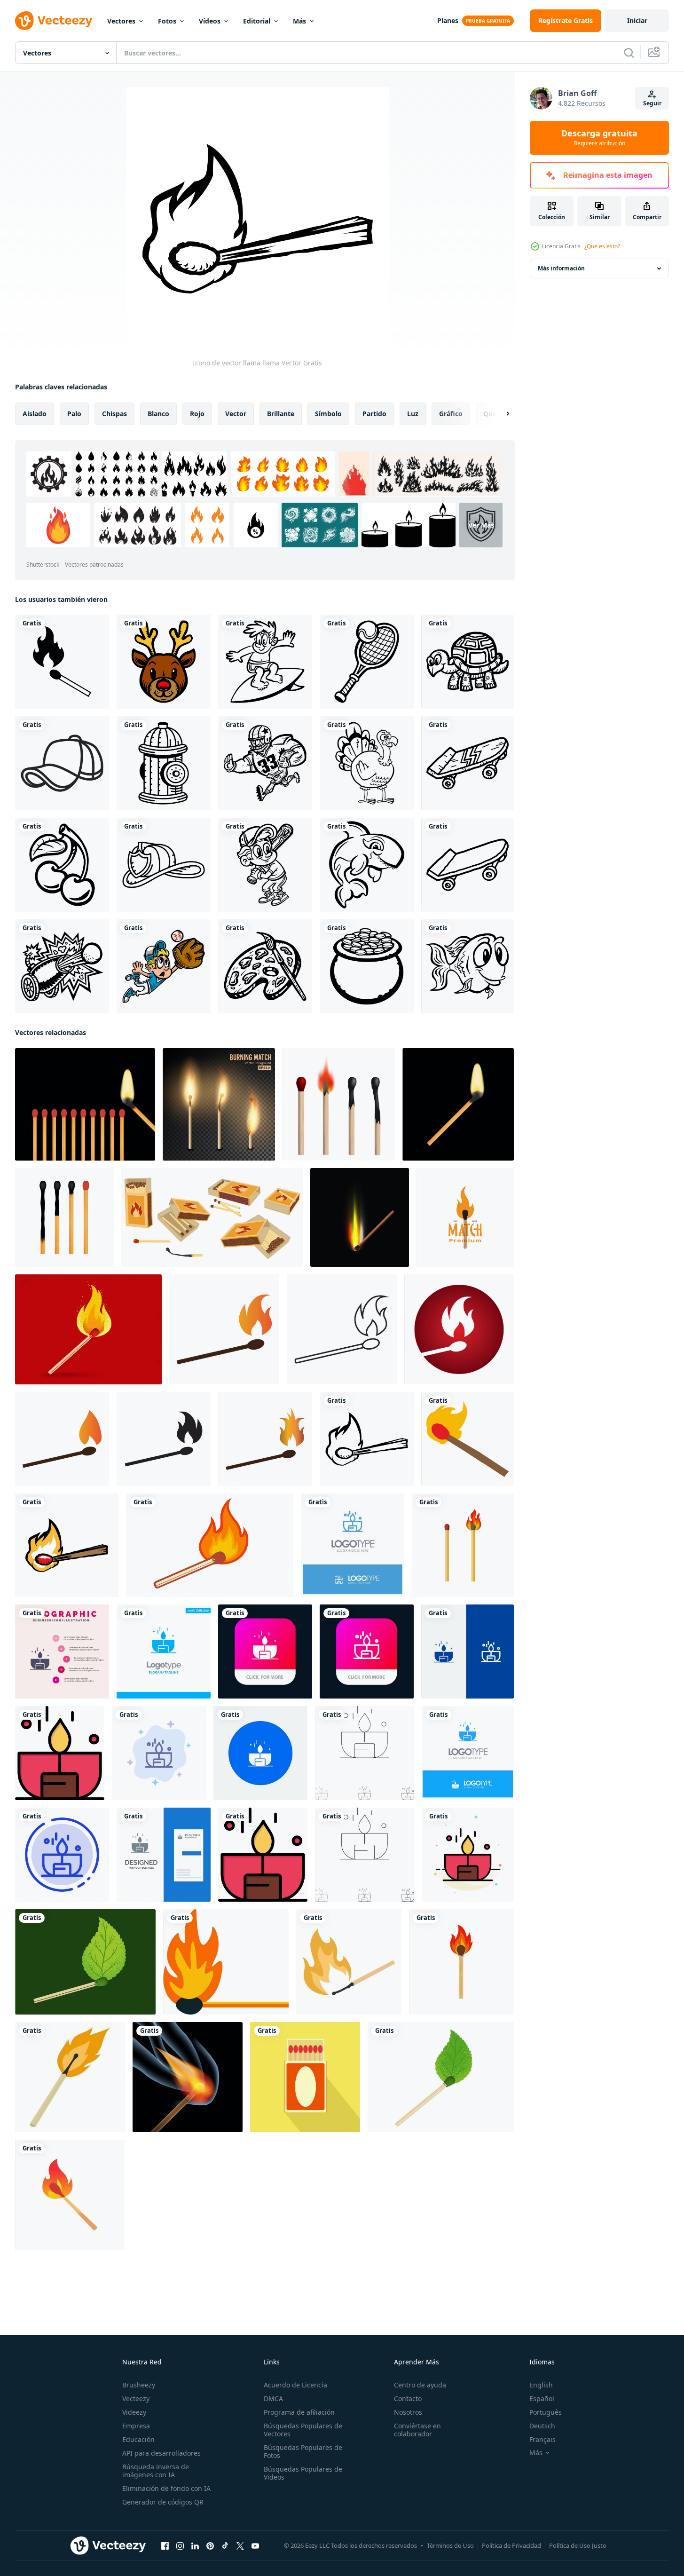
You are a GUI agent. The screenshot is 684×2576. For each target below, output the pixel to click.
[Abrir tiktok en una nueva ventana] (225, 2546)
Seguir (652, 103)
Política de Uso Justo (578, 2545)
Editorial (257, 21)
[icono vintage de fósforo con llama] (88, 1329)
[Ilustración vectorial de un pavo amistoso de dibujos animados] (367, 763)
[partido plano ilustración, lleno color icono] (226, 1962)
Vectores (121, 21)
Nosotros (408, 2412)
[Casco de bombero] (164, 865)
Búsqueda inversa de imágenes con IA (156, 2471)
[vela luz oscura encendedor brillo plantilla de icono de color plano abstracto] (468, 1855)
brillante (281, 414)
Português (546, 2412)
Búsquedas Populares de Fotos (303, 2451)
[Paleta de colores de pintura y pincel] (265, 966)
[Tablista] (265, 662)
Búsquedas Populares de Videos (303, 2473)
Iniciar (637, 20)
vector (236, 414)
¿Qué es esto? (602, 246)
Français (542, 2439)
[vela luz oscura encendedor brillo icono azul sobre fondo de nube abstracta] (159, 1753)
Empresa (136, 2426)
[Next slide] (500, 414)
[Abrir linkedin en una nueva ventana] (195, 2546)
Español (542, 2398)
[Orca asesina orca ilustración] (367, 865)
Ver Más (481, 525)
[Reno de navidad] (164, 662)
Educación (138, 2439)
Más (299, 21)
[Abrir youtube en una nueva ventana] (255, 2546)
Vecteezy (136, 2398)
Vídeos (210, 21)
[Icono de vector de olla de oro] (367, 966)
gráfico (451, 414)
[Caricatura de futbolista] (265, 763)
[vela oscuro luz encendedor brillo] (260, 1753)
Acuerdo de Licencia (295, 2385)
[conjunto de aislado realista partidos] (339, 1104)
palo (74, 414)
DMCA (273, 2398)
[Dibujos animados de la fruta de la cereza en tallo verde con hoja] (62, 865)
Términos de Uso (450, 2545)
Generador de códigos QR (163, 2502)
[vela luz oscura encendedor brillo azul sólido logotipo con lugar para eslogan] (468, 1753)
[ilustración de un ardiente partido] (70, 2077)
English (541, 2385)
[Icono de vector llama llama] (367, 1439)
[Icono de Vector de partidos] (62, 662)
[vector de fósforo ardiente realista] (219, 1104)
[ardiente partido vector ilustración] (349, 1962)
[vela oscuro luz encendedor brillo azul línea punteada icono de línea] (62, 1855)
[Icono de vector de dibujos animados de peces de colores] (468, 966)
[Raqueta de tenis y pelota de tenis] (367, 662)
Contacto (408, 2398)
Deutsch (542, 2426)
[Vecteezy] (54, 21)
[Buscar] (629, 53)
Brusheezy (139, 2385)
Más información (561, 268)
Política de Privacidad (511, 2545)
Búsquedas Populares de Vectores (303, 2430)
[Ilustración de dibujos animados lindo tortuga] (468, 662)
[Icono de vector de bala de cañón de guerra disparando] (62, 966)
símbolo (328, 414)
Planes (448, 20)
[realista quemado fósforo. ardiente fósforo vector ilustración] (360, 1217)
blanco (158, 414)
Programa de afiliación (299, 2412)
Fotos (167, 21)
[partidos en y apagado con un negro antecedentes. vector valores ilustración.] (85, 1104)
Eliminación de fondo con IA (166, 2488)
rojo (197, 414)
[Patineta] (468, 763)
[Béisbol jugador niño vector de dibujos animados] (265, 865)
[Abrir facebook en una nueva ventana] (165, 2546)
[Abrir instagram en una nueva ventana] (180, 2546)
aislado (35, 414)
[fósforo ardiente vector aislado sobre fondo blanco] (461, 1962)
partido (374, 414)
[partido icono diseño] (224, 1329)
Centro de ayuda (420, 2385)
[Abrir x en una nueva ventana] (240, 2546)
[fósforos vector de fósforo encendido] (463, 1545)
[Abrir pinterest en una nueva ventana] (210, 2546)
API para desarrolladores (161, 2453)
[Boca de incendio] (164, 763)
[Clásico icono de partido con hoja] (85, 1962)
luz (413, 414)
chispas (114, 414)
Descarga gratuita (599, 138)
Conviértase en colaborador (417, 2430)
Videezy (134, 2412)
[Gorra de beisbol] (62, 763)
